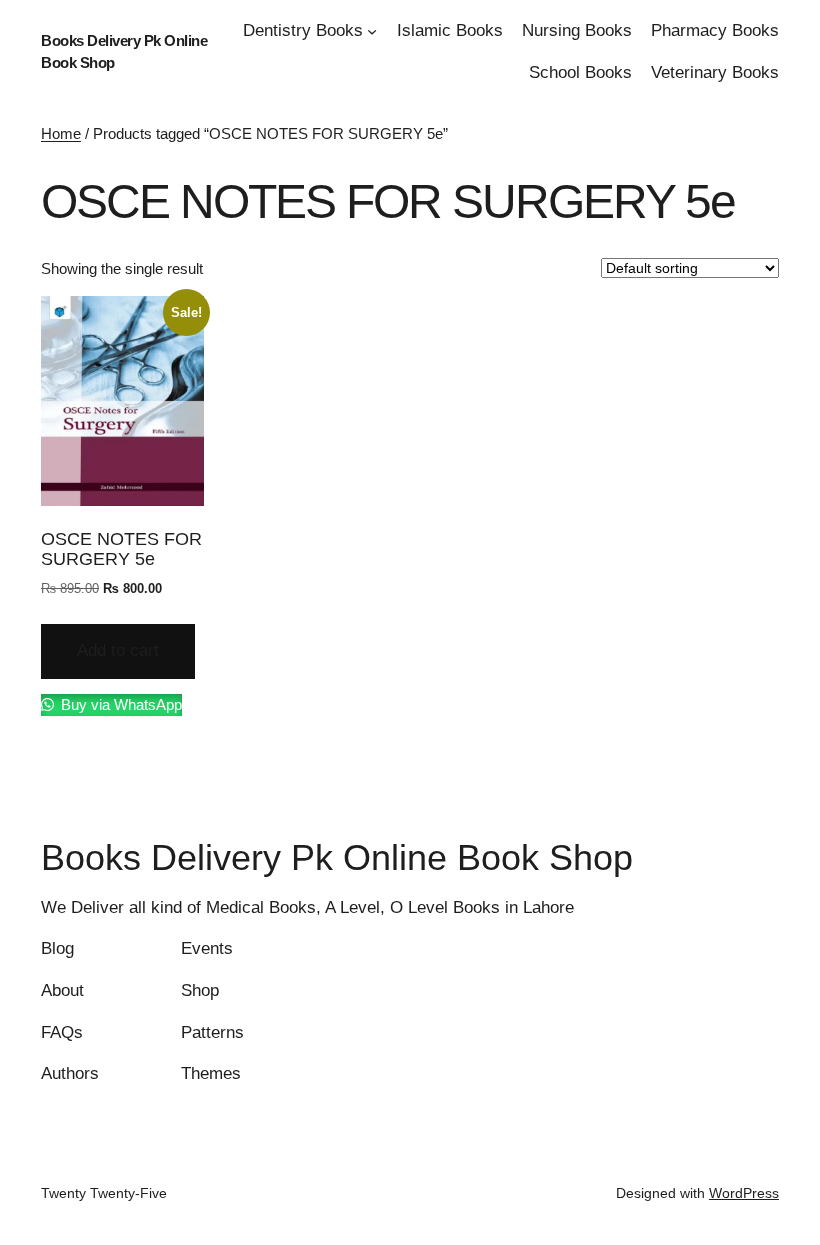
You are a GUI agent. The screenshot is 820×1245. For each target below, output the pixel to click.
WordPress (744, 1193)
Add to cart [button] (118, 650)
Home (61, 133)
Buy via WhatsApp (119, 704)
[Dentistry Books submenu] (372, 31)
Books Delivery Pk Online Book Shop (337, 857)
